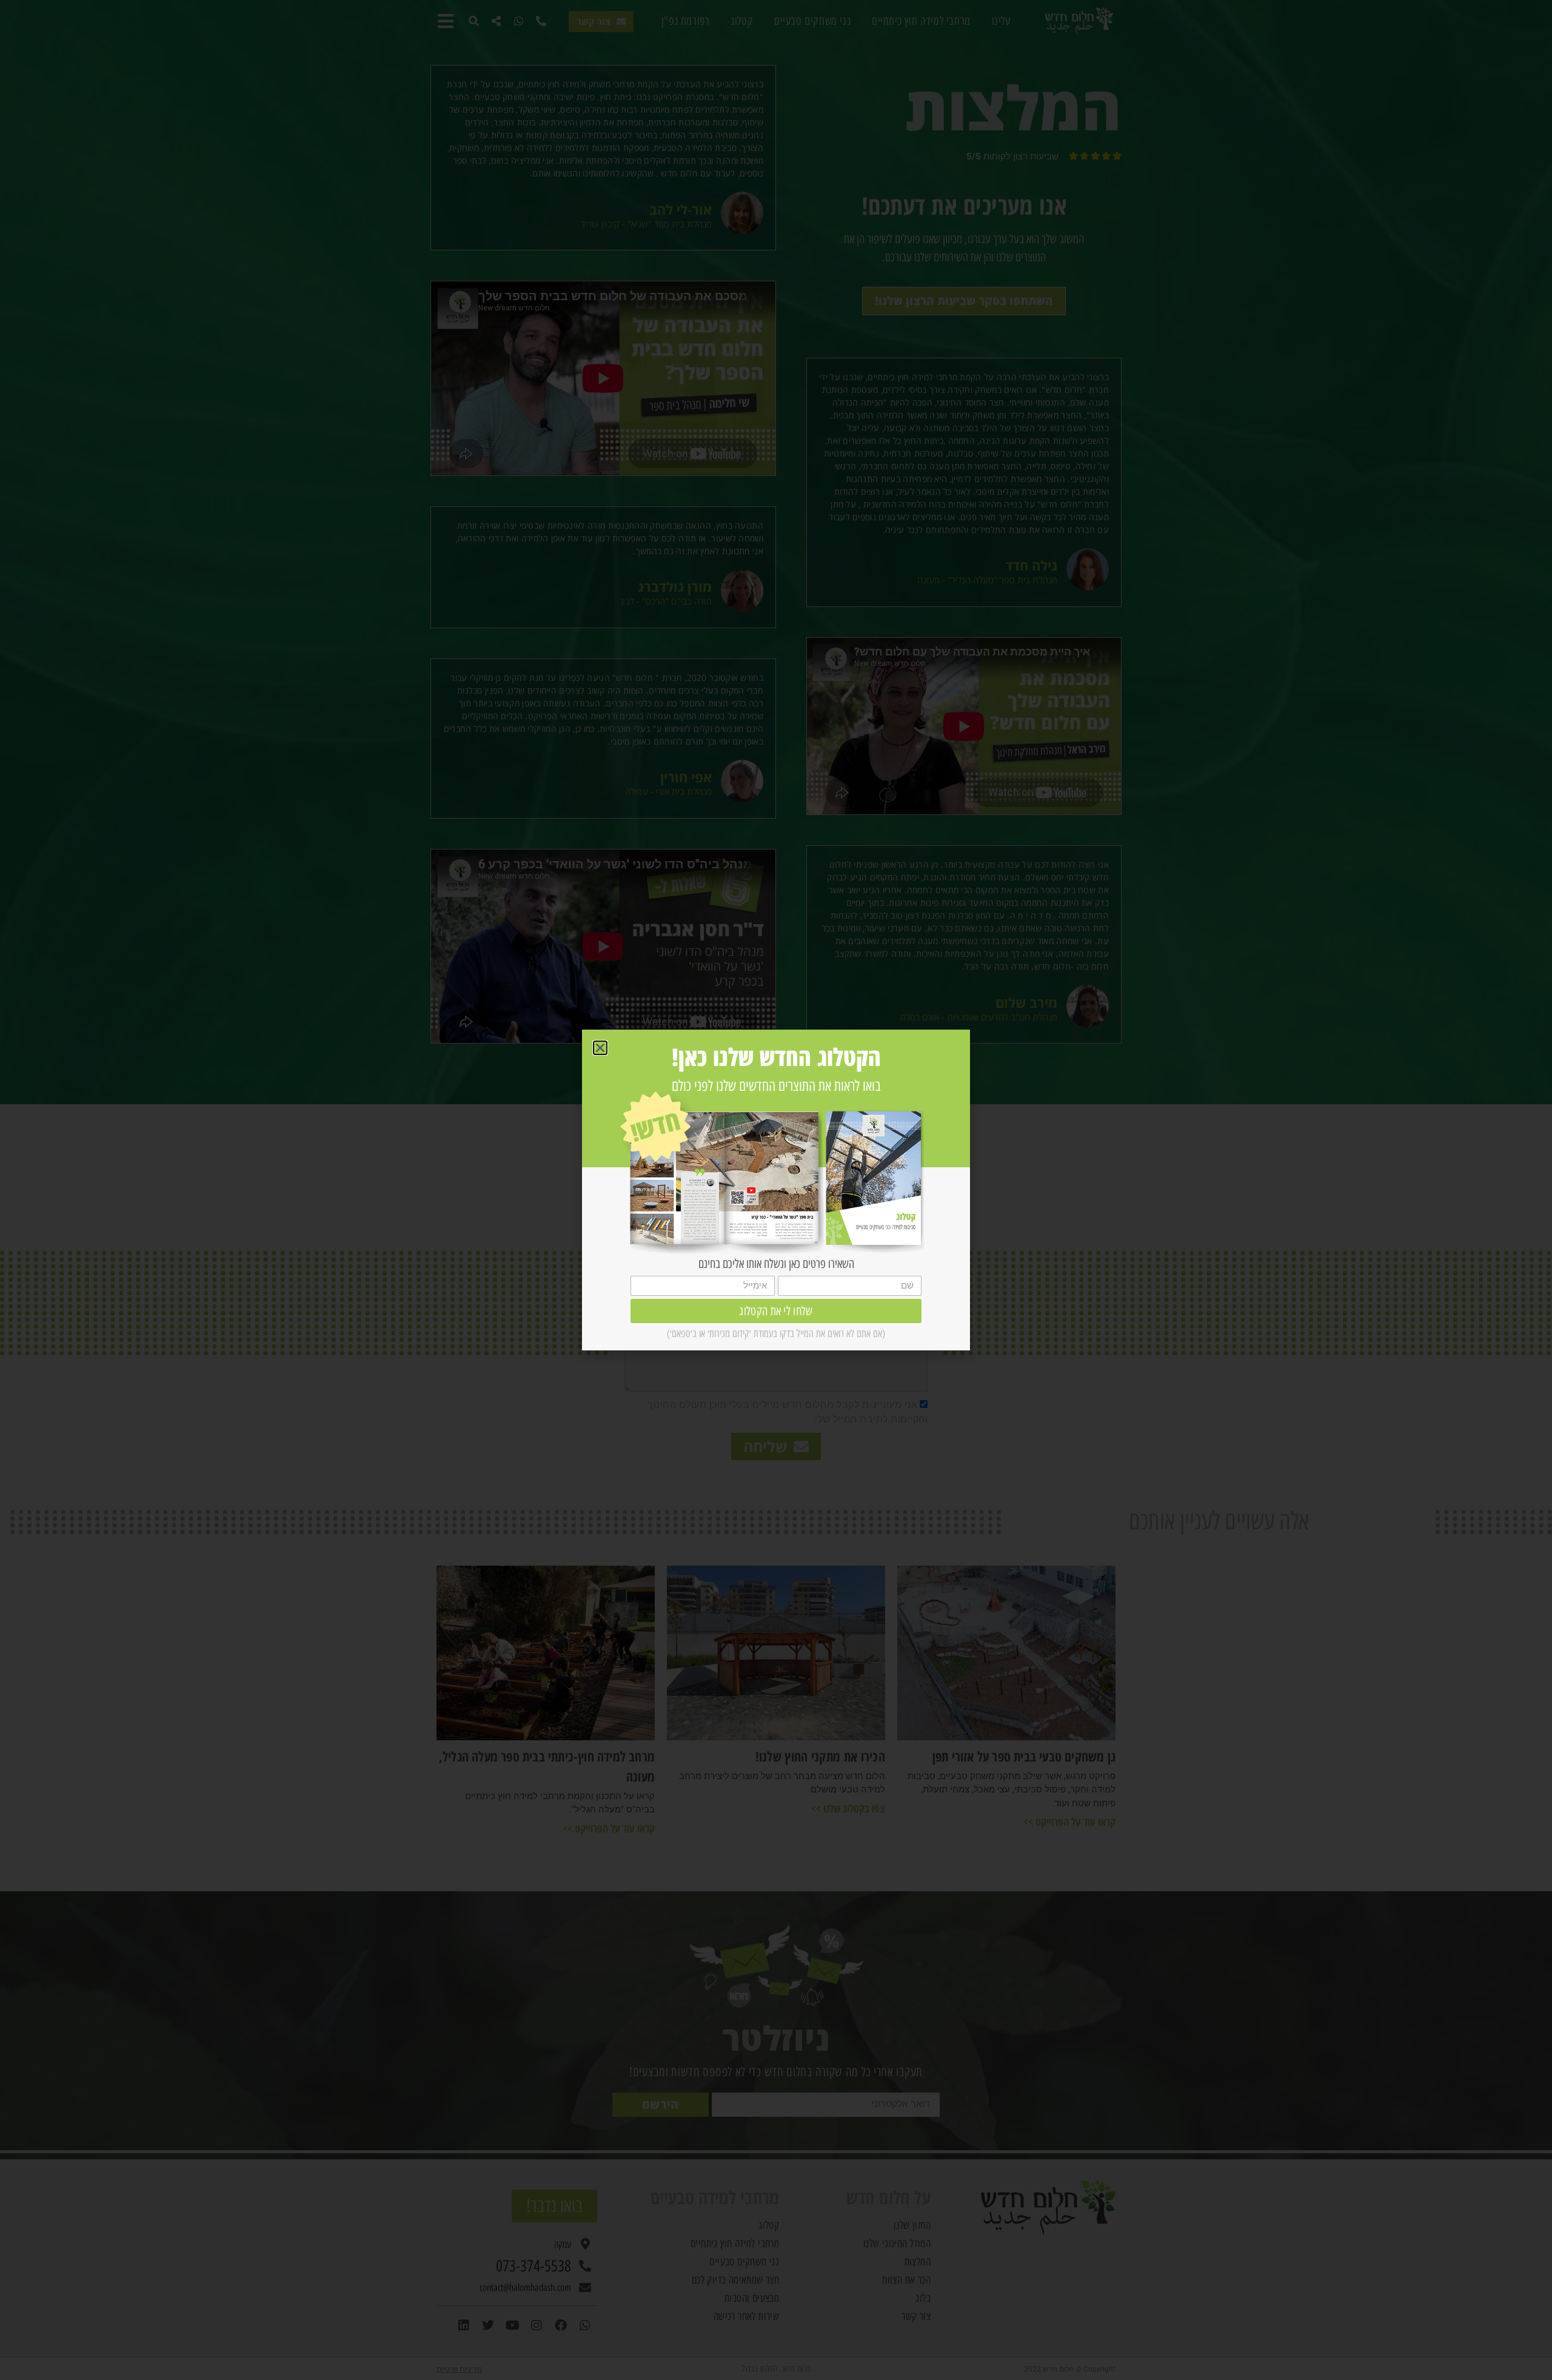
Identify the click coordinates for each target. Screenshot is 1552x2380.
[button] (600, 1048)
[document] (776, 1190)
